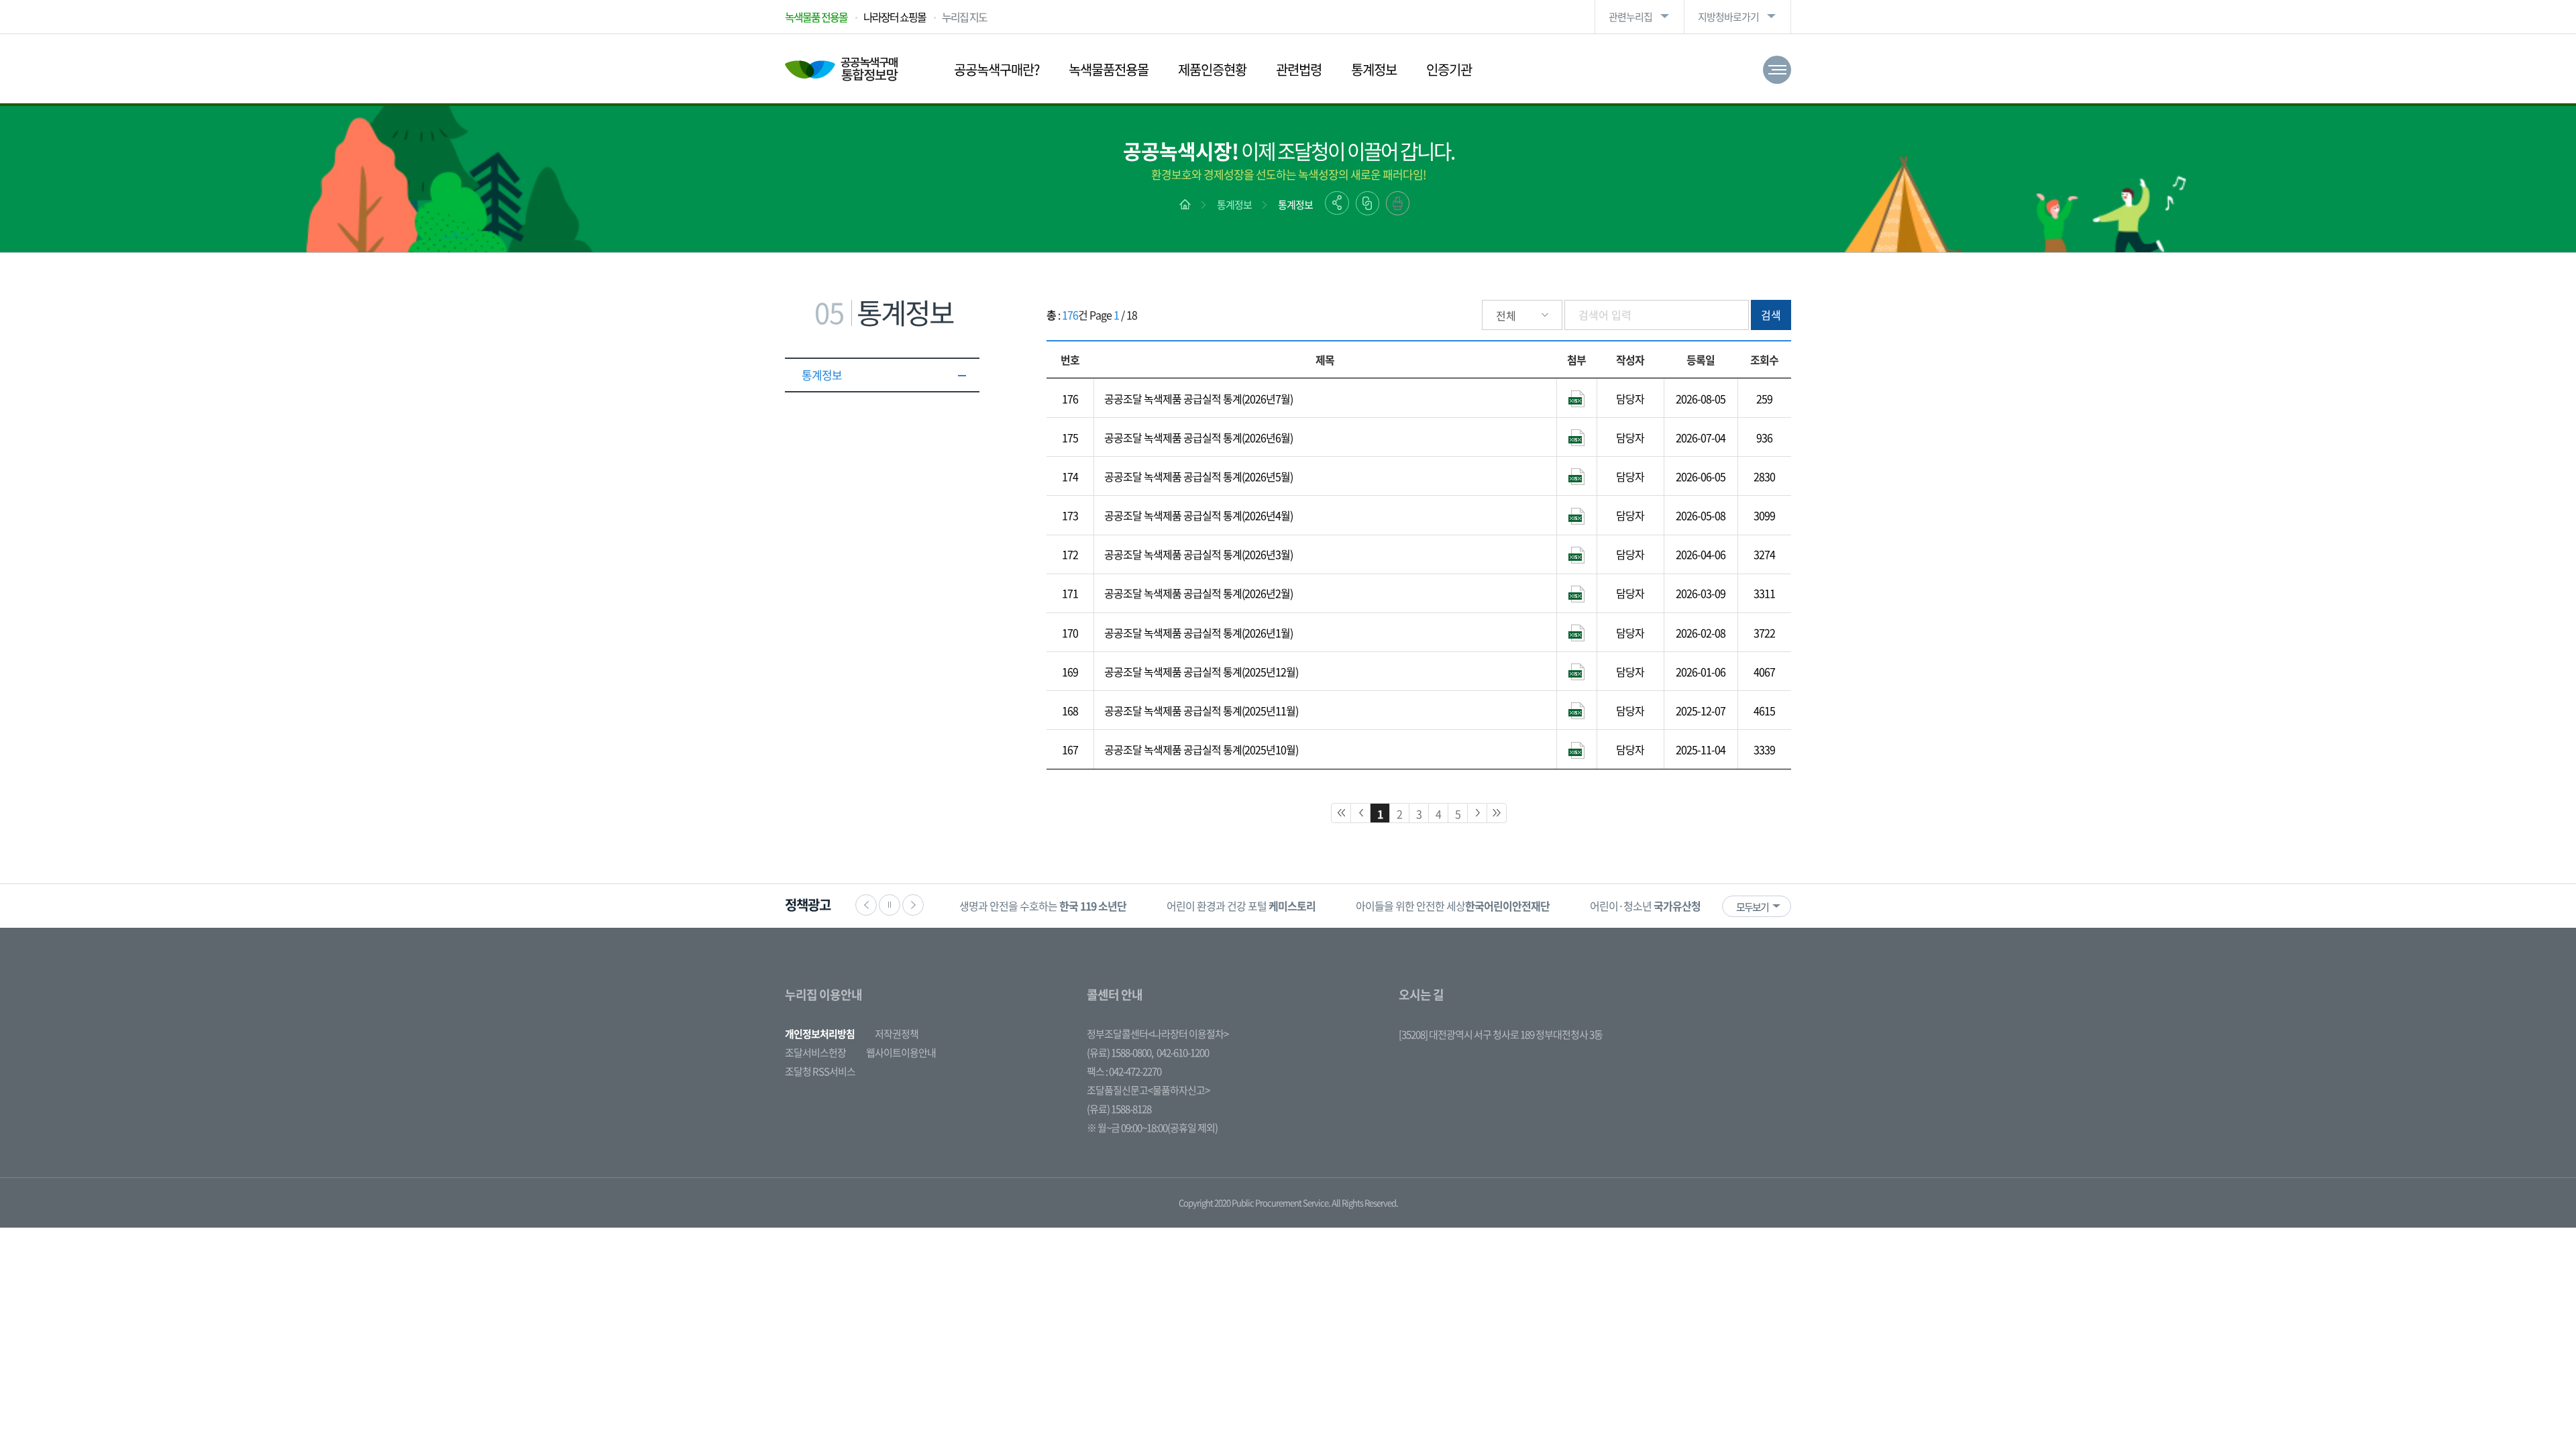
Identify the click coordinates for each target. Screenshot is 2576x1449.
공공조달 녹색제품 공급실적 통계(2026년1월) (1198, 633)
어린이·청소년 (1645, 906)
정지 (890, 905)
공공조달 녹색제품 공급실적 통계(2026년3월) (1198, 554)
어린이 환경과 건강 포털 (1241, 906)
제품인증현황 (1212, 69)
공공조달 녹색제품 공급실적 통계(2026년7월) (1198, 398)
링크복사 (1367, 203)
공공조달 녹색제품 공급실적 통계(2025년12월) (1201, 672)
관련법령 (1299, 69)
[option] (1043, 906)
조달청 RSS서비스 (820, 1071)
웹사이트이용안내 (901, 1053)
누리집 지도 (964, 17)
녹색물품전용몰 (1109, 69)
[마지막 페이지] (1497, 813)
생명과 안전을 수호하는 (1043, 906)
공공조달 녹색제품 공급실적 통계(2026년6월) (1198, 437)
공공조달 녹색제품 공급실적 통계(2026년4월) (1198, 515)
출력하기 (1398, 203)
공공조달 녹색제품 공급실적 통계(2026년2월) (1198, 593)
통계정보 (1374, 69)
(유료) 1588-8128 (1119, 1109)
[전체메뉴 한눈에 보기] (1777, 70)
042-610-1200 (1183, 1053)
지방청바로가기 (1728, 17)
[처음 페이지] (1341, 813)
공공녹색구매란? (997, 69)
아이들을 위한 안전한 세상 (1453, 906)
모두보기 (1752, 907)
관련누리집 (1630, 17)
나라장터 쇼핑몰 (895, 17)
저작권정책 (897, 1034)
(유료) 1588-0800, (1120, 1053)
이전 (866, 905)
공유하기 (1337, 203)
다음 (913, 905)
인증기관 (1449, 69)
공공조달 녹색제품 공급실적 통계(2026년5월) (1198, 476)
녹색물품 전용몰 (816, 17)
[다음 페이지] (1477, 813)
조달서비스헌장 (815, 1053)
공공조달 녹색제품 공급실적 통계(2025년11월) (1201, 710)
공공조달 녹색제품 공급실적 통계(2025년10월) (1201, 749)
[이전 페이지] (1360, 813)
